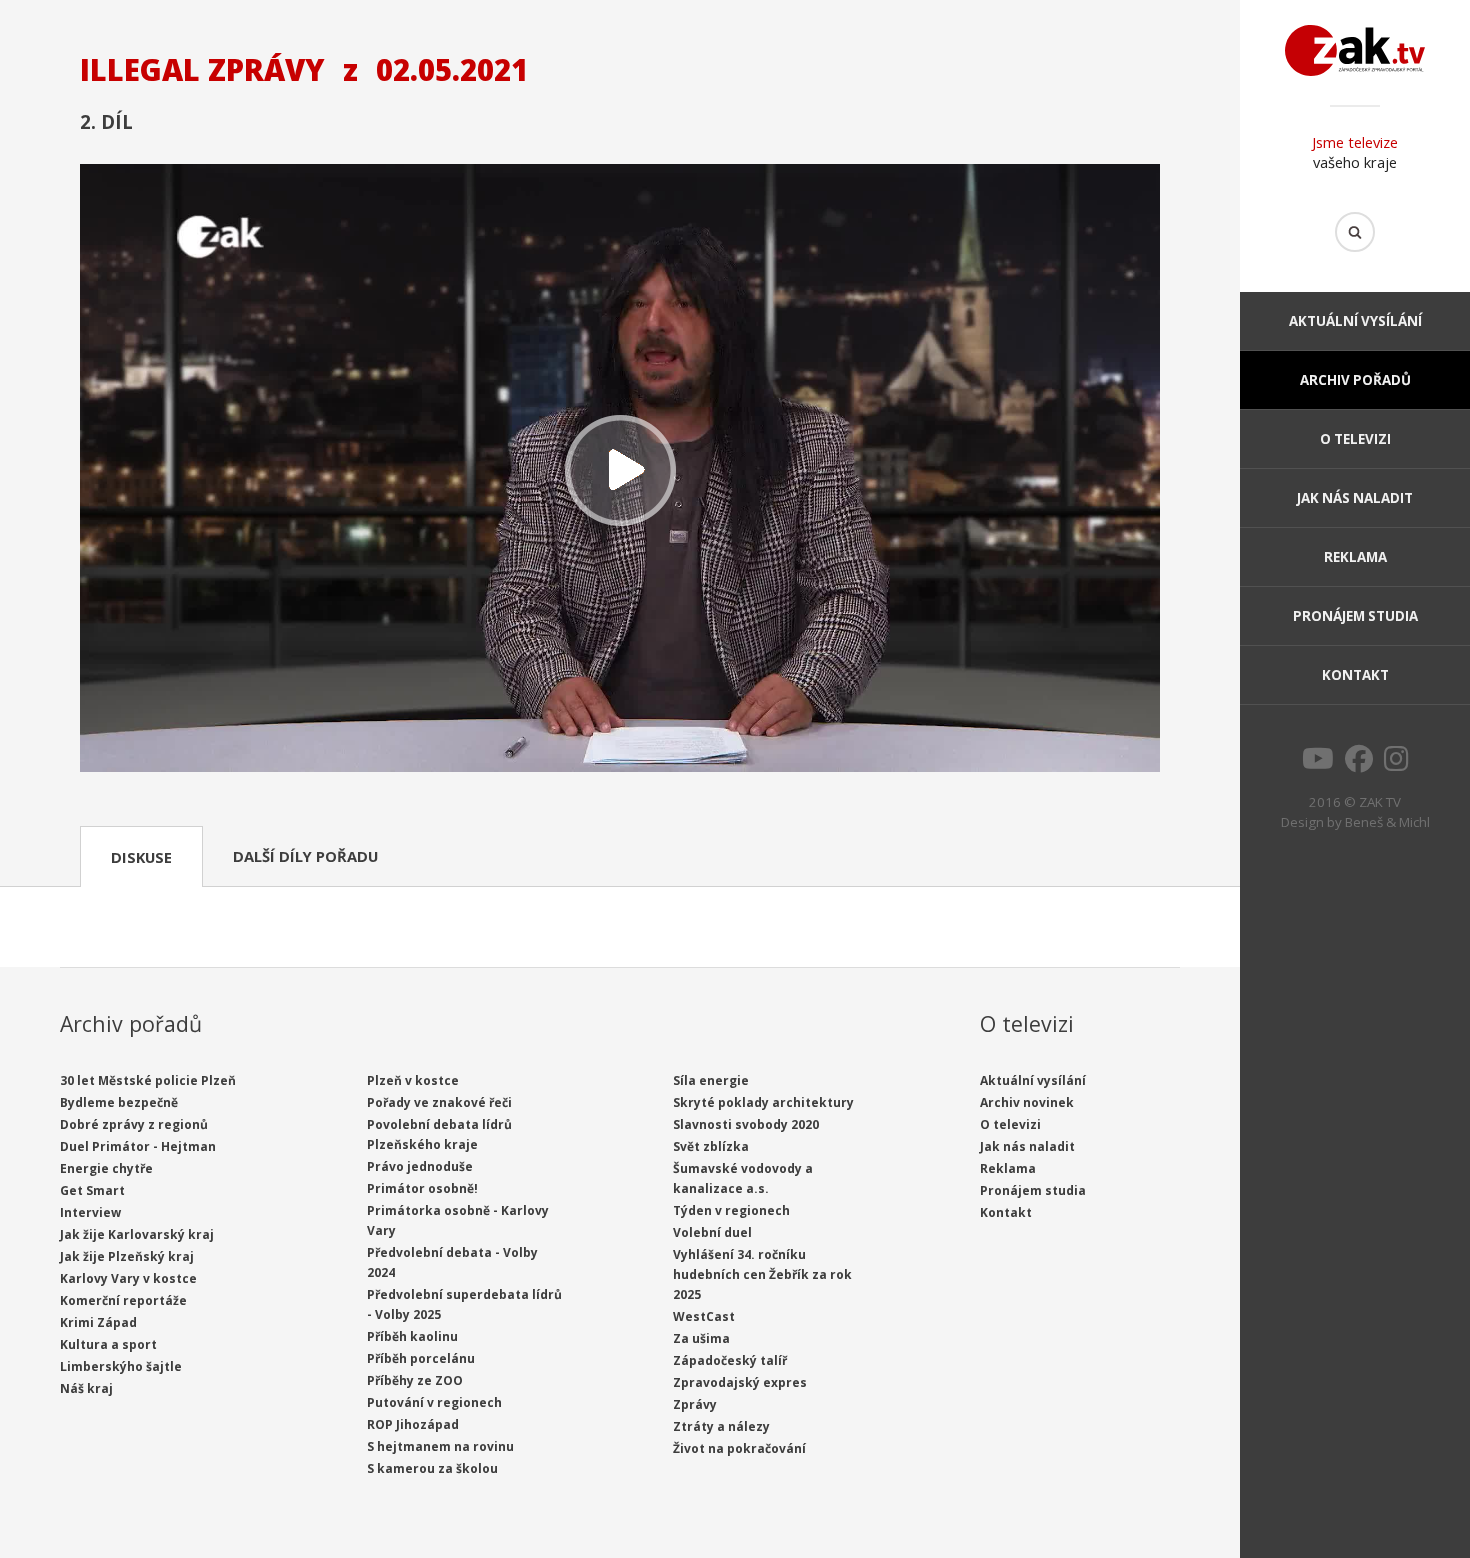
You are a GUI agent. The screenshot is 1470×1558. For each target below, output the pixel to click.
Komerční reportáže (123, 1300)
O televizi (1355, 439)
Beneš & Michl (1387, 822)
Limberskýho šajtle (121, 1366)
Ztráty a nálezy (721, 1426)
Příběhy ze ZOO (415, 1380)
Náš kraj (86, 1388)
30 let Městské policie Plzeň (148, 1080)
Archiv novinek (1027, 1102)
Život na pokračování (739, 1448)
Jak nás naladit (1355, 498)
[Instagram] (1396, 764)
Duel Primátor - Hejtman (138, 1146)
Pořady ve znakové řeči (439, 1102)
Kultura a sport (108, 1344)
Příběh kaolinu (412, 1336)
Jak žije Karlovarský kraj (137, 1234)
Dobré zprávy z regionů (134, 1124)
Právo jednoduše (420, 1166)
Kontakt (1355, 675)
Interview (90, 1212)
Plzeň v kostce (413, 1080)
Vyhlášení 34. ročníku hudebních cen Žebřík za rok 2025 (762, 1274)
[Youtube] (1318, 764)
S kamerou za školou (432, 1468)
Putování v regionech (434, 1402)
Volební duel (712, 1232)
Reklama (1355, 557)
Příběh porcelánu (421, 1358)
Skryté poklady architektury (763, 1102)
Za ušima (701, 1338)
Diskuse (141, 857)
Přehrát (620, 470)
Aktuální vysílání (1355, 321)
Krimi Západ (98, 1322)
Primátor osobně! (422, 1188)
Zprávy (695, 1404)
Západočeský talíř (730, 1360)
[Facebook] (1359, 764)
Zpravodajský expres (740, 1382)
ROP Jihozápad (413, 1424)
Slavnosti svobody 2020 (746, 1124)
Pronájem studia (1355, 616)
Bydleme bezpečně (119, 1102)
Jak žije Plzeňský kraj (127, 1256)
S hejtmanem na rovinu (440, 1446)
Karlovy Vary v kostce (128, 1278)
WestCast (704, 1316)
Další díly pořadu (305, 856)
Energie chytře (106, 1168)
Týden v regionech (731, 1210)
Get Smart (92, 1190)
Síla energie (711, 1080)
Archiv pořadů (1355, 380)
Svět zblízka (711, 1146)
